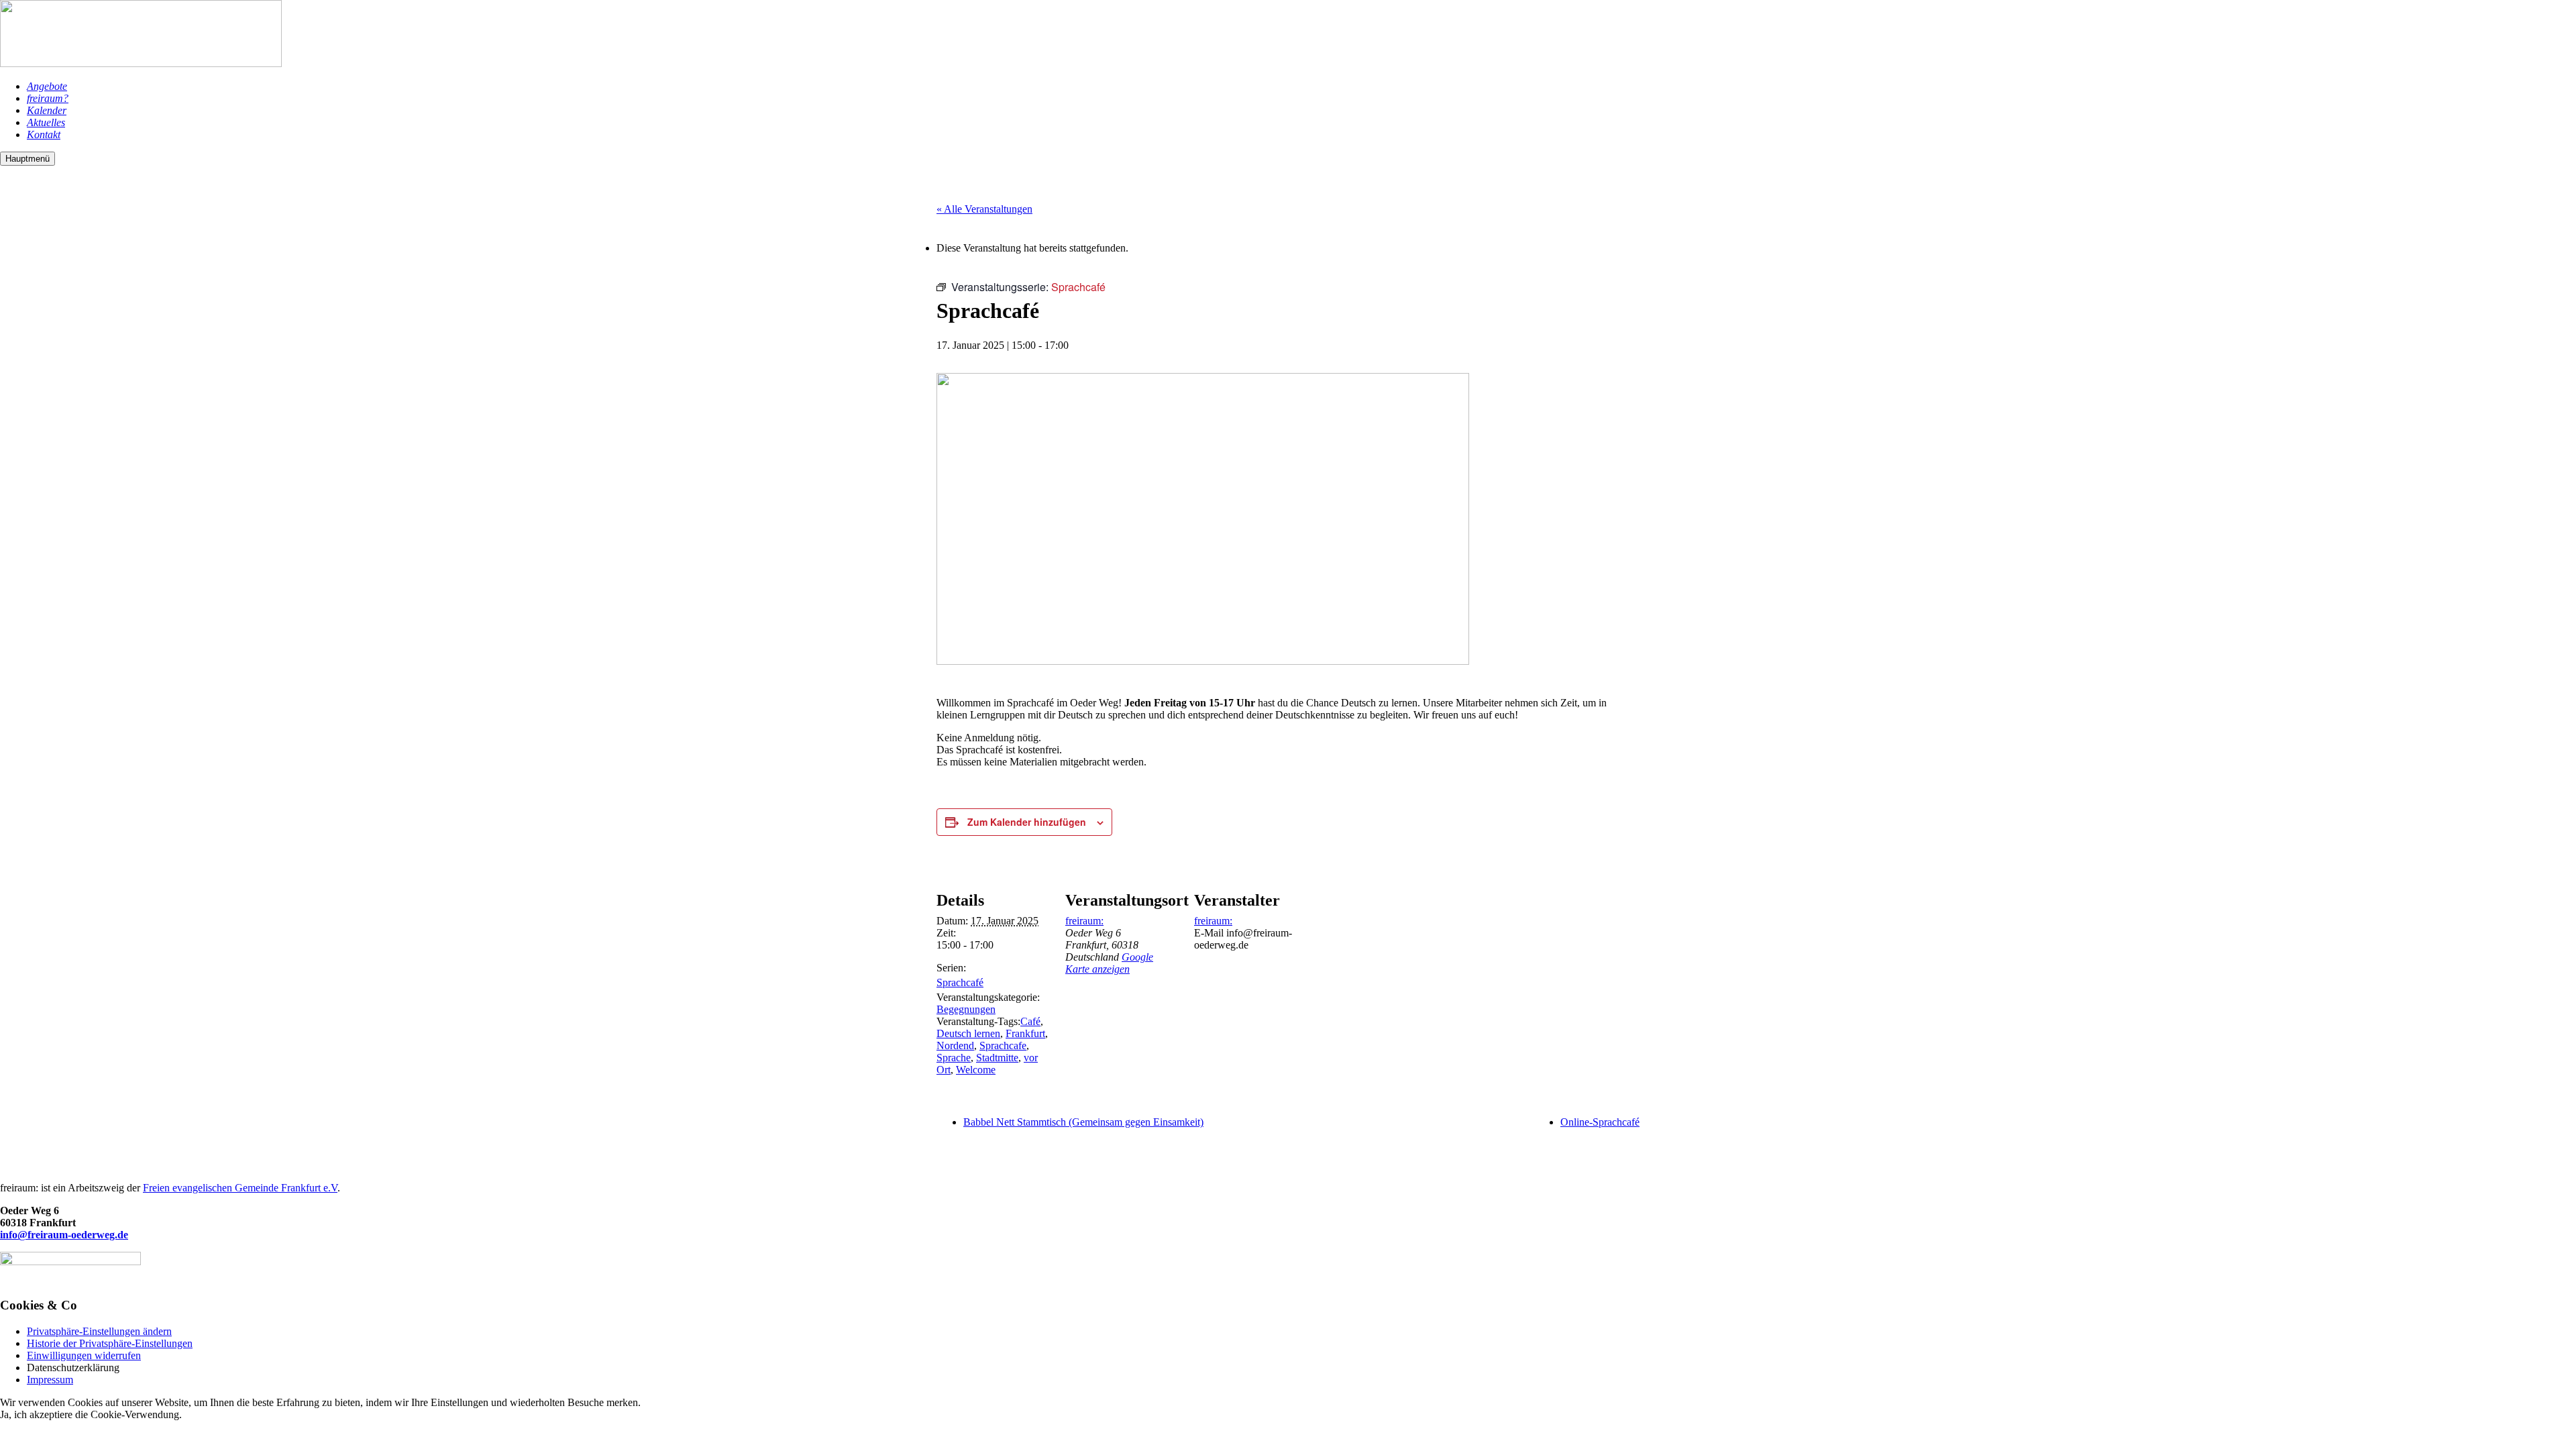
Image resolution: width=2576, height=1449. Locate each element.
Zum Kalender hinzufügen (1027, 822)
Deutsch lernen (968, 1033)
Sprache (954, 1058)
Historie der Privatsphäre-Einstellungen (110, 1343)
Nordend (955, 1045)
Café (1030, 1021)
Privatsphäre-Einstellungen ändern (99, 1331)
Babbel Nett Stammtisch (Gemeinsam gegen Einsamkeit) (1083, 1122)
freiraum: (1084, 921)
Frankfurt (1025, 1033)
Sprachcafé (960, 982)
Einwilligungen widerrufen (84, 1355)
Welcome (976, 1070)
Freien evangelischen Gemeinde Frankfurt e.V (240, 1188)
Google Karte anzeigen (1109, 963)
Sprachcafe (1003, 1045)
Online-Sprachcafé (1600, 1122)
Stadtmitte (997, 1058)
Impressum (50, 1380)
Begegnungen (966, 1009)
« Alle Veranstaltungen (984, 209)
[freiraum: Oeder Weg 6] (141, 63)
